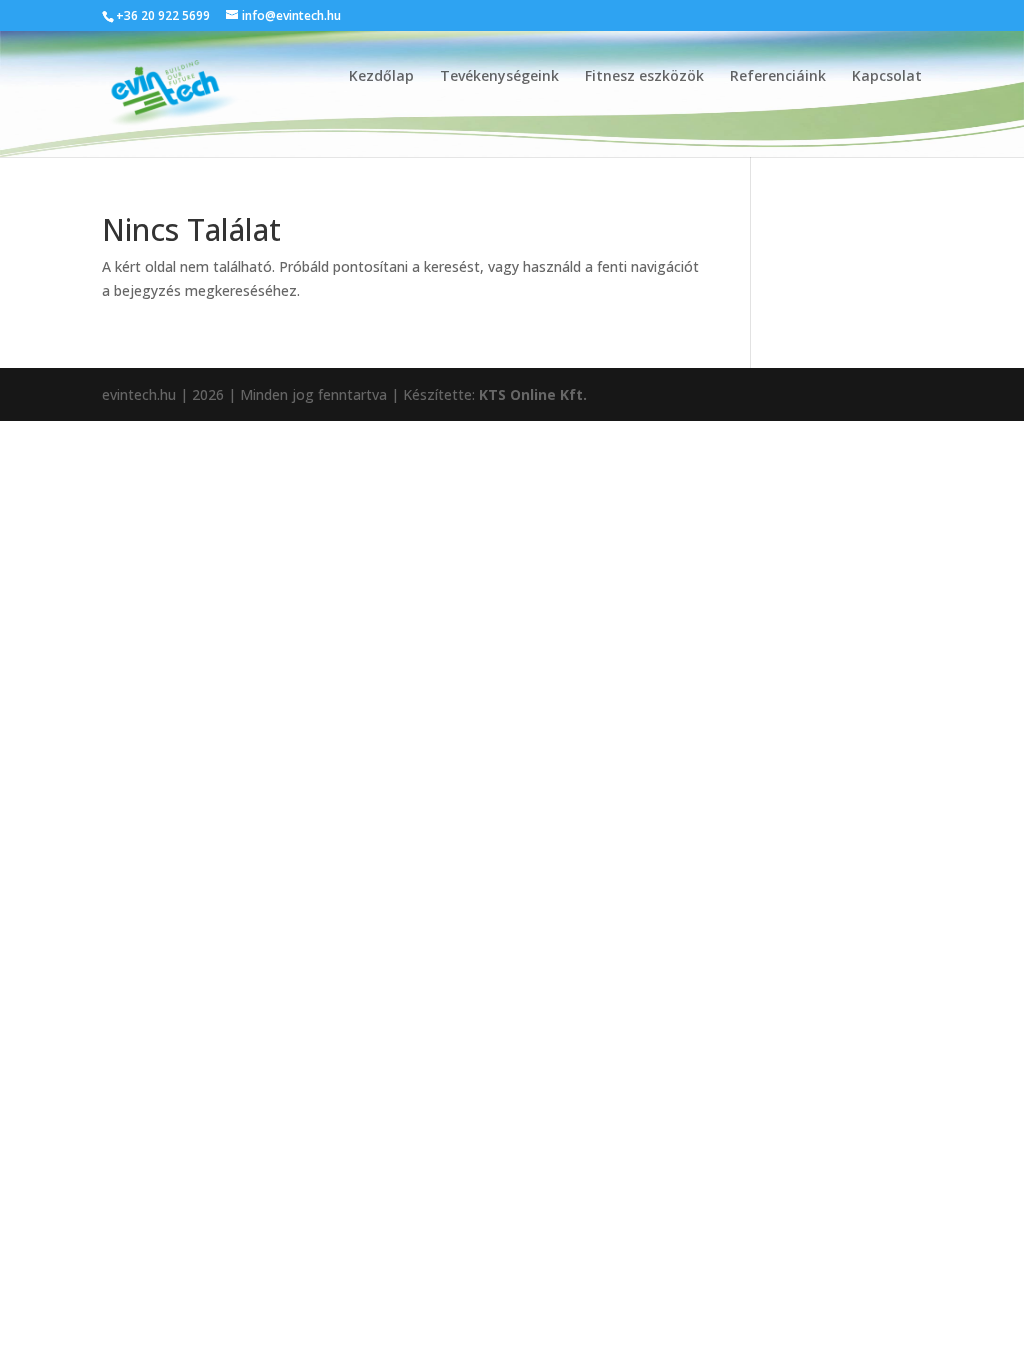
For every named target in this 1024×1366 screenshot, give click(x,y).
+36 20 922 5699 (163, 15)
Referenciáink (778, 77)
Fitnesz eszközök (644, 77)
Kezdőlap (381, 77)
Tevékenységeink (499, 77)
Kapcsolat (887, 77)
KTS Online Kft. (533, 394)
